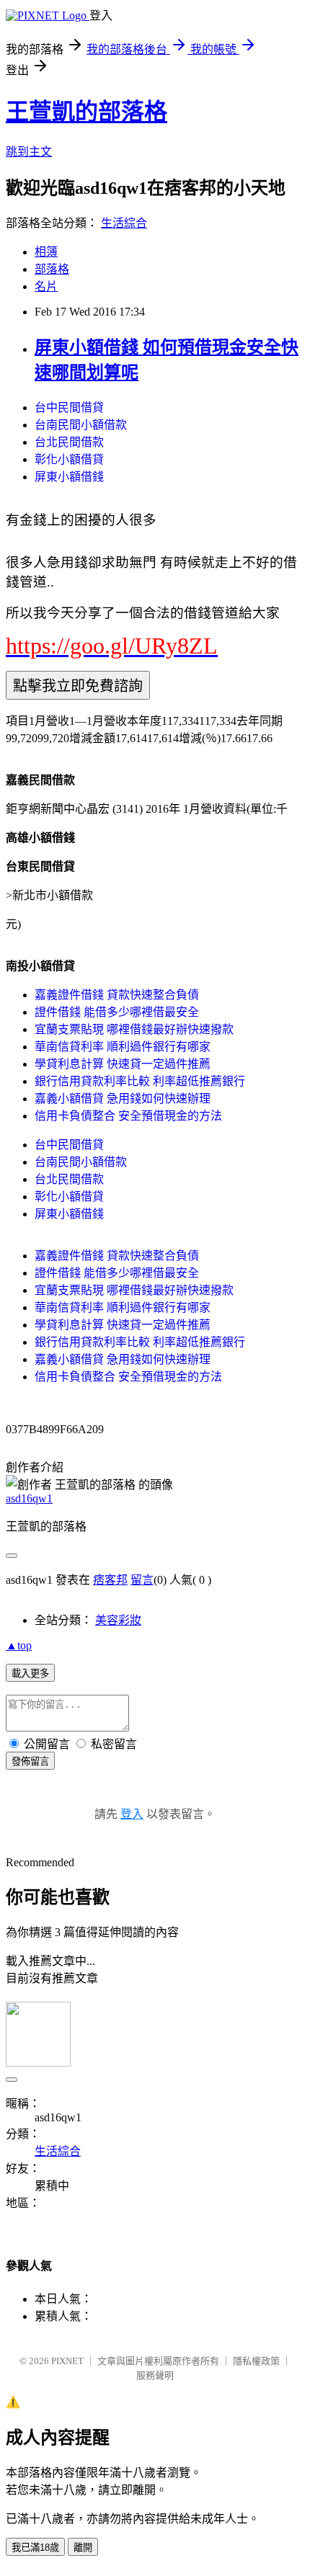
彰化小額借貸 (69, 459)
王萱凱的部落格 (87, 112)
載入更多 (30, 1673)
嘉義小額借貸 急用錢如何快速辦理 (123, 1098)
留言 (142, 1580)
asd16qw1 (29, 1498)
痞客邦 (110, 1580)
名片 (46, 286)
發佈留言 (30, 1761)
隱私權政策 (256, 2361)
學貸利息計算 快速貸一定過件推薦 (123, 1064)
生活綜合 (124, 223)
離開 (83, 2548)
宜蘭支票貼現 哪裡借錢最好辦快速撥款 (134, 1029)
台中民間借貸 (69, 407)
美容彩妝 (118, 1620)
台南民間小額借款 (81, 425)
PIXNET (67, 2361)
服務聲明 (155, 2375)
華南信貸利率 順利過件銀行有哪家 (123, 1047)
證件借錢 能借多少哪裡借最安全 (117, 1012)
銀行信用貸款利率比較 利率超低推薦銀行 (140, 1081)
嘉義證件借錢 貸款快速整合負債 (117, 995)
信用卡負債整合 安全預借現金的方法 (128, 1116)
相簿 (46, 252)
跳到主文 (29, 152)
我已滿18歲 (35, 2548)
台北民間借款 (69, 442)
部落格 (52, 269)
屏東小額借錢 (69, 477)
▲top (19, 1645)
